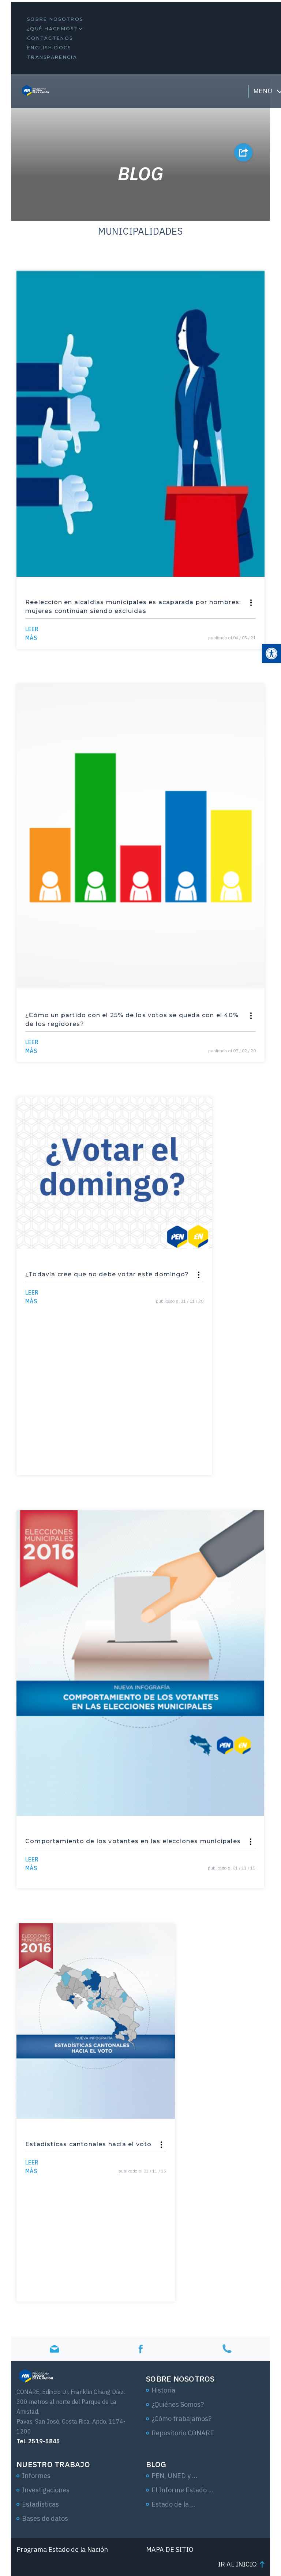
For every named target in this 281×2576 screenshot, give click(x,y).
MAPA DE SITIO (170, 2550)
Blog (156, 2464)
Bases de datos (45, 2518)
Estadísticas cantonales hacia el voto (88, 2144)
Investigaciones (46, 2490)
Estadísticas (40, 2504)
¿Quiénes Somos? (178, 2404)
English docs (49, 48)
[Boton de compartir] (243, 152)
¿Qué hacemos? (52, 29)
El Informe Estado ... (183, 2490)
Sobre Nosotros (55, 19)
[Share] (251, 603)
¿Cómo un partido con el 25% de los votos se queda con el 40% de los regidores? (132, 1020)
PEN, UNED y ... (175, 2476)
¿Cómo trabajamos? (181, 2419)
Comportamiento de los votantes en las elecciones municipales (133, 1841)
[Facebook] (140, 2349)
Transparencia (52, 57)
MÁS (32, 633)
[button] (271, 654)
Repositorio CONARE (183, 2433)
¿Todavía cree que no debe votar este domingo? (107, 1274)
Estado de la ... (174, 2504)
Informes (36, 2476)
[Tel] (227, 2349)
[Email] (54, 2349)
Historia (163, 2390)
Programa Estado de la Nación (62, 2550)
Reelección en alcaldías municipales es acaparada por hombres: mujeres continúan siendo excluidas (133, 607)
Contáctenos (50, 38)
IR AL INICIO (237, 2564)
